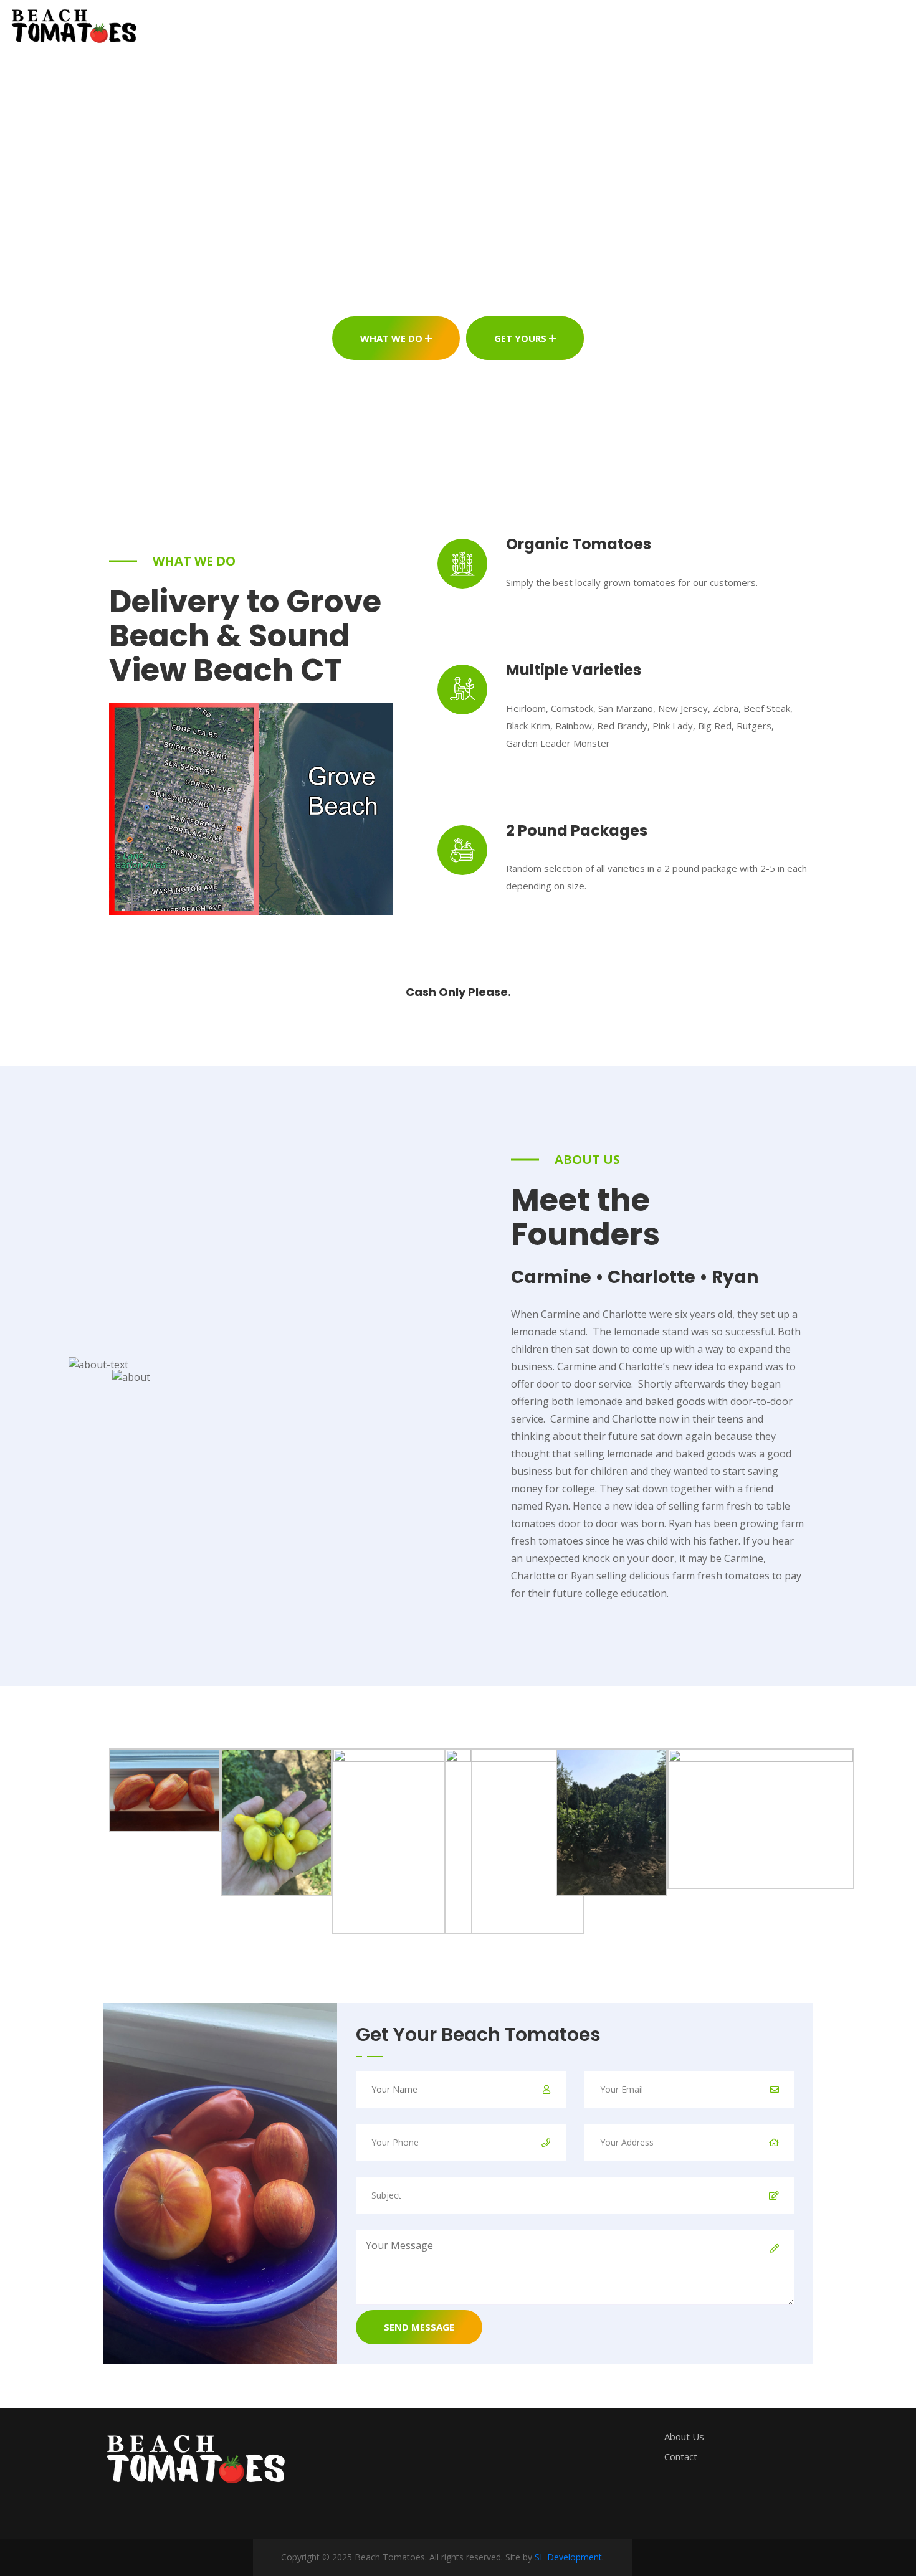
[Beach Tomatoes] (103, 25)
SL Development (568, 2557)
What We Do (393, 338)
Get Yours (522, 338)
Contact (481, 25)
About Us (405, 25)
